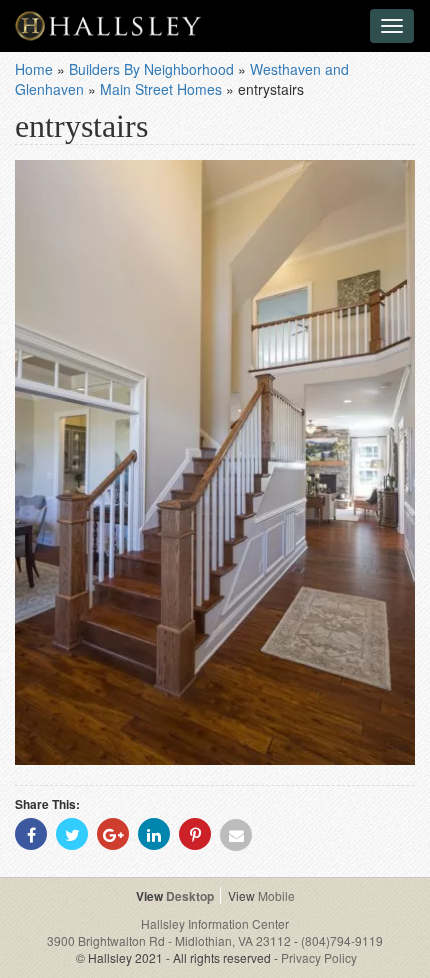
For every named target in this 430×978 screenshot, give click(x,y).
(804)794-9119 (342, 940)
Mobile (276, 895)
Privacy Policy (319, 957)
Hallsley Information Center (215, 923)
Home (34, 69)
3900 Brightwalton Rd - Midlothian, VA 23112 (170, 940)
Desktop (190, 896)
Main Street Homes (161, 89)
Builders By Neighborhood (151, 69)
